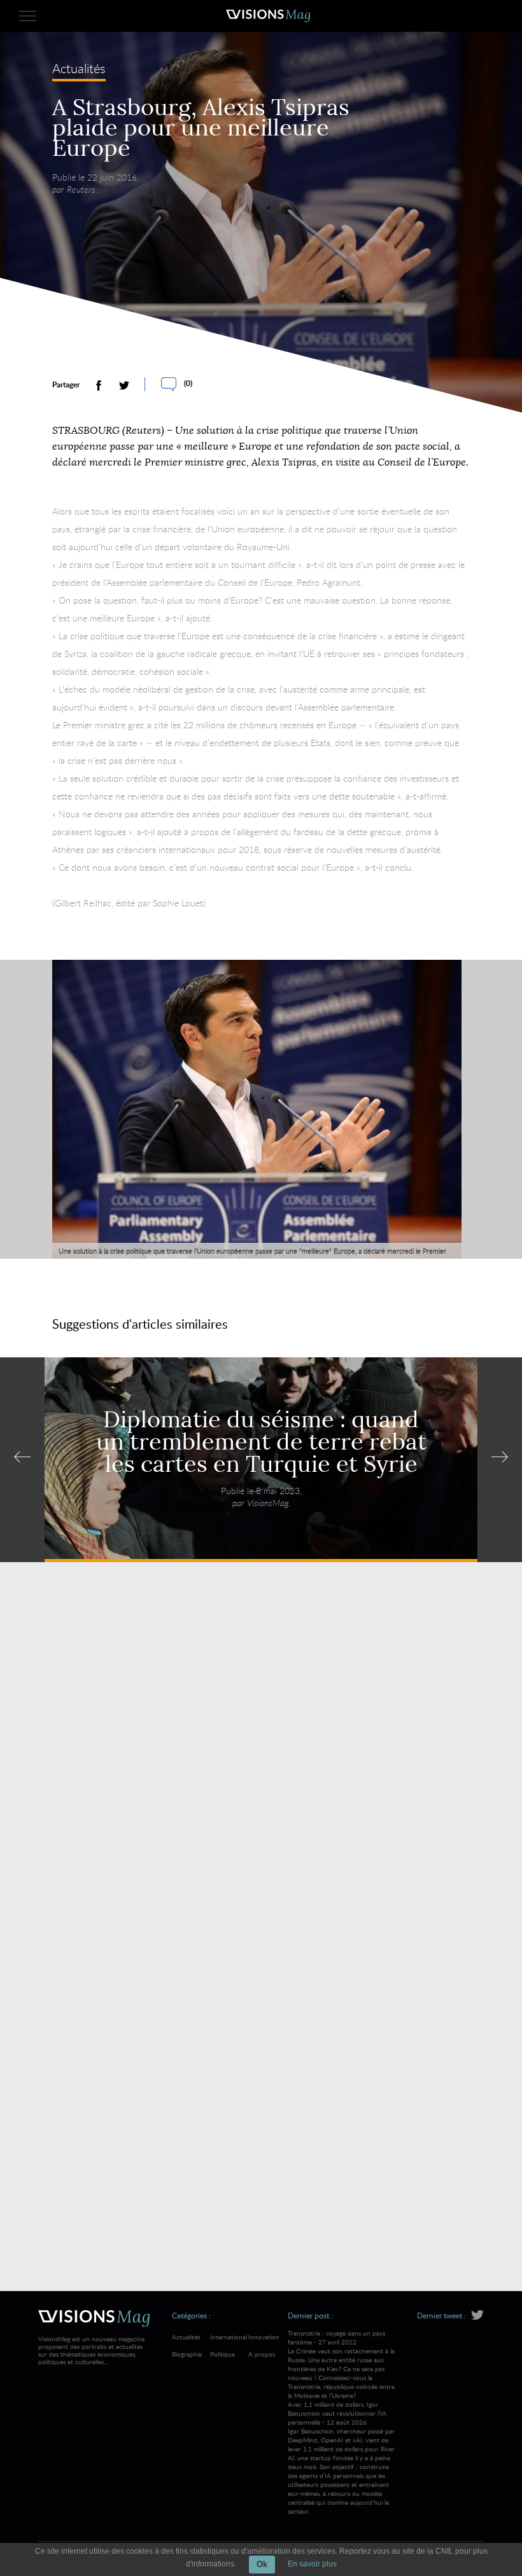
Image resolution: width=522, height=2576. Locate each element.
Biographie (187, 2354)
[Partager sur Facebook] (99, 385)
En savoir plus (312, 2564)
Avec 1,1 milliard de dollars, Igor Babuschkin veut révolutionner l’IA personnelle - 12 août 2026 (341, 2458)
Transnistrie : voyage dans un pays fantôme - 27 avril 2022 (341, 2364)
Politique (222, 2354)
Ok (262, 2564)
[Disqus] (261, 1756)
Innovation (264, 2337)
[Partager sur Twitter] (124, 385)
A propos (262, 2354)
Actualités (79, 70)
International (229, 2337)
